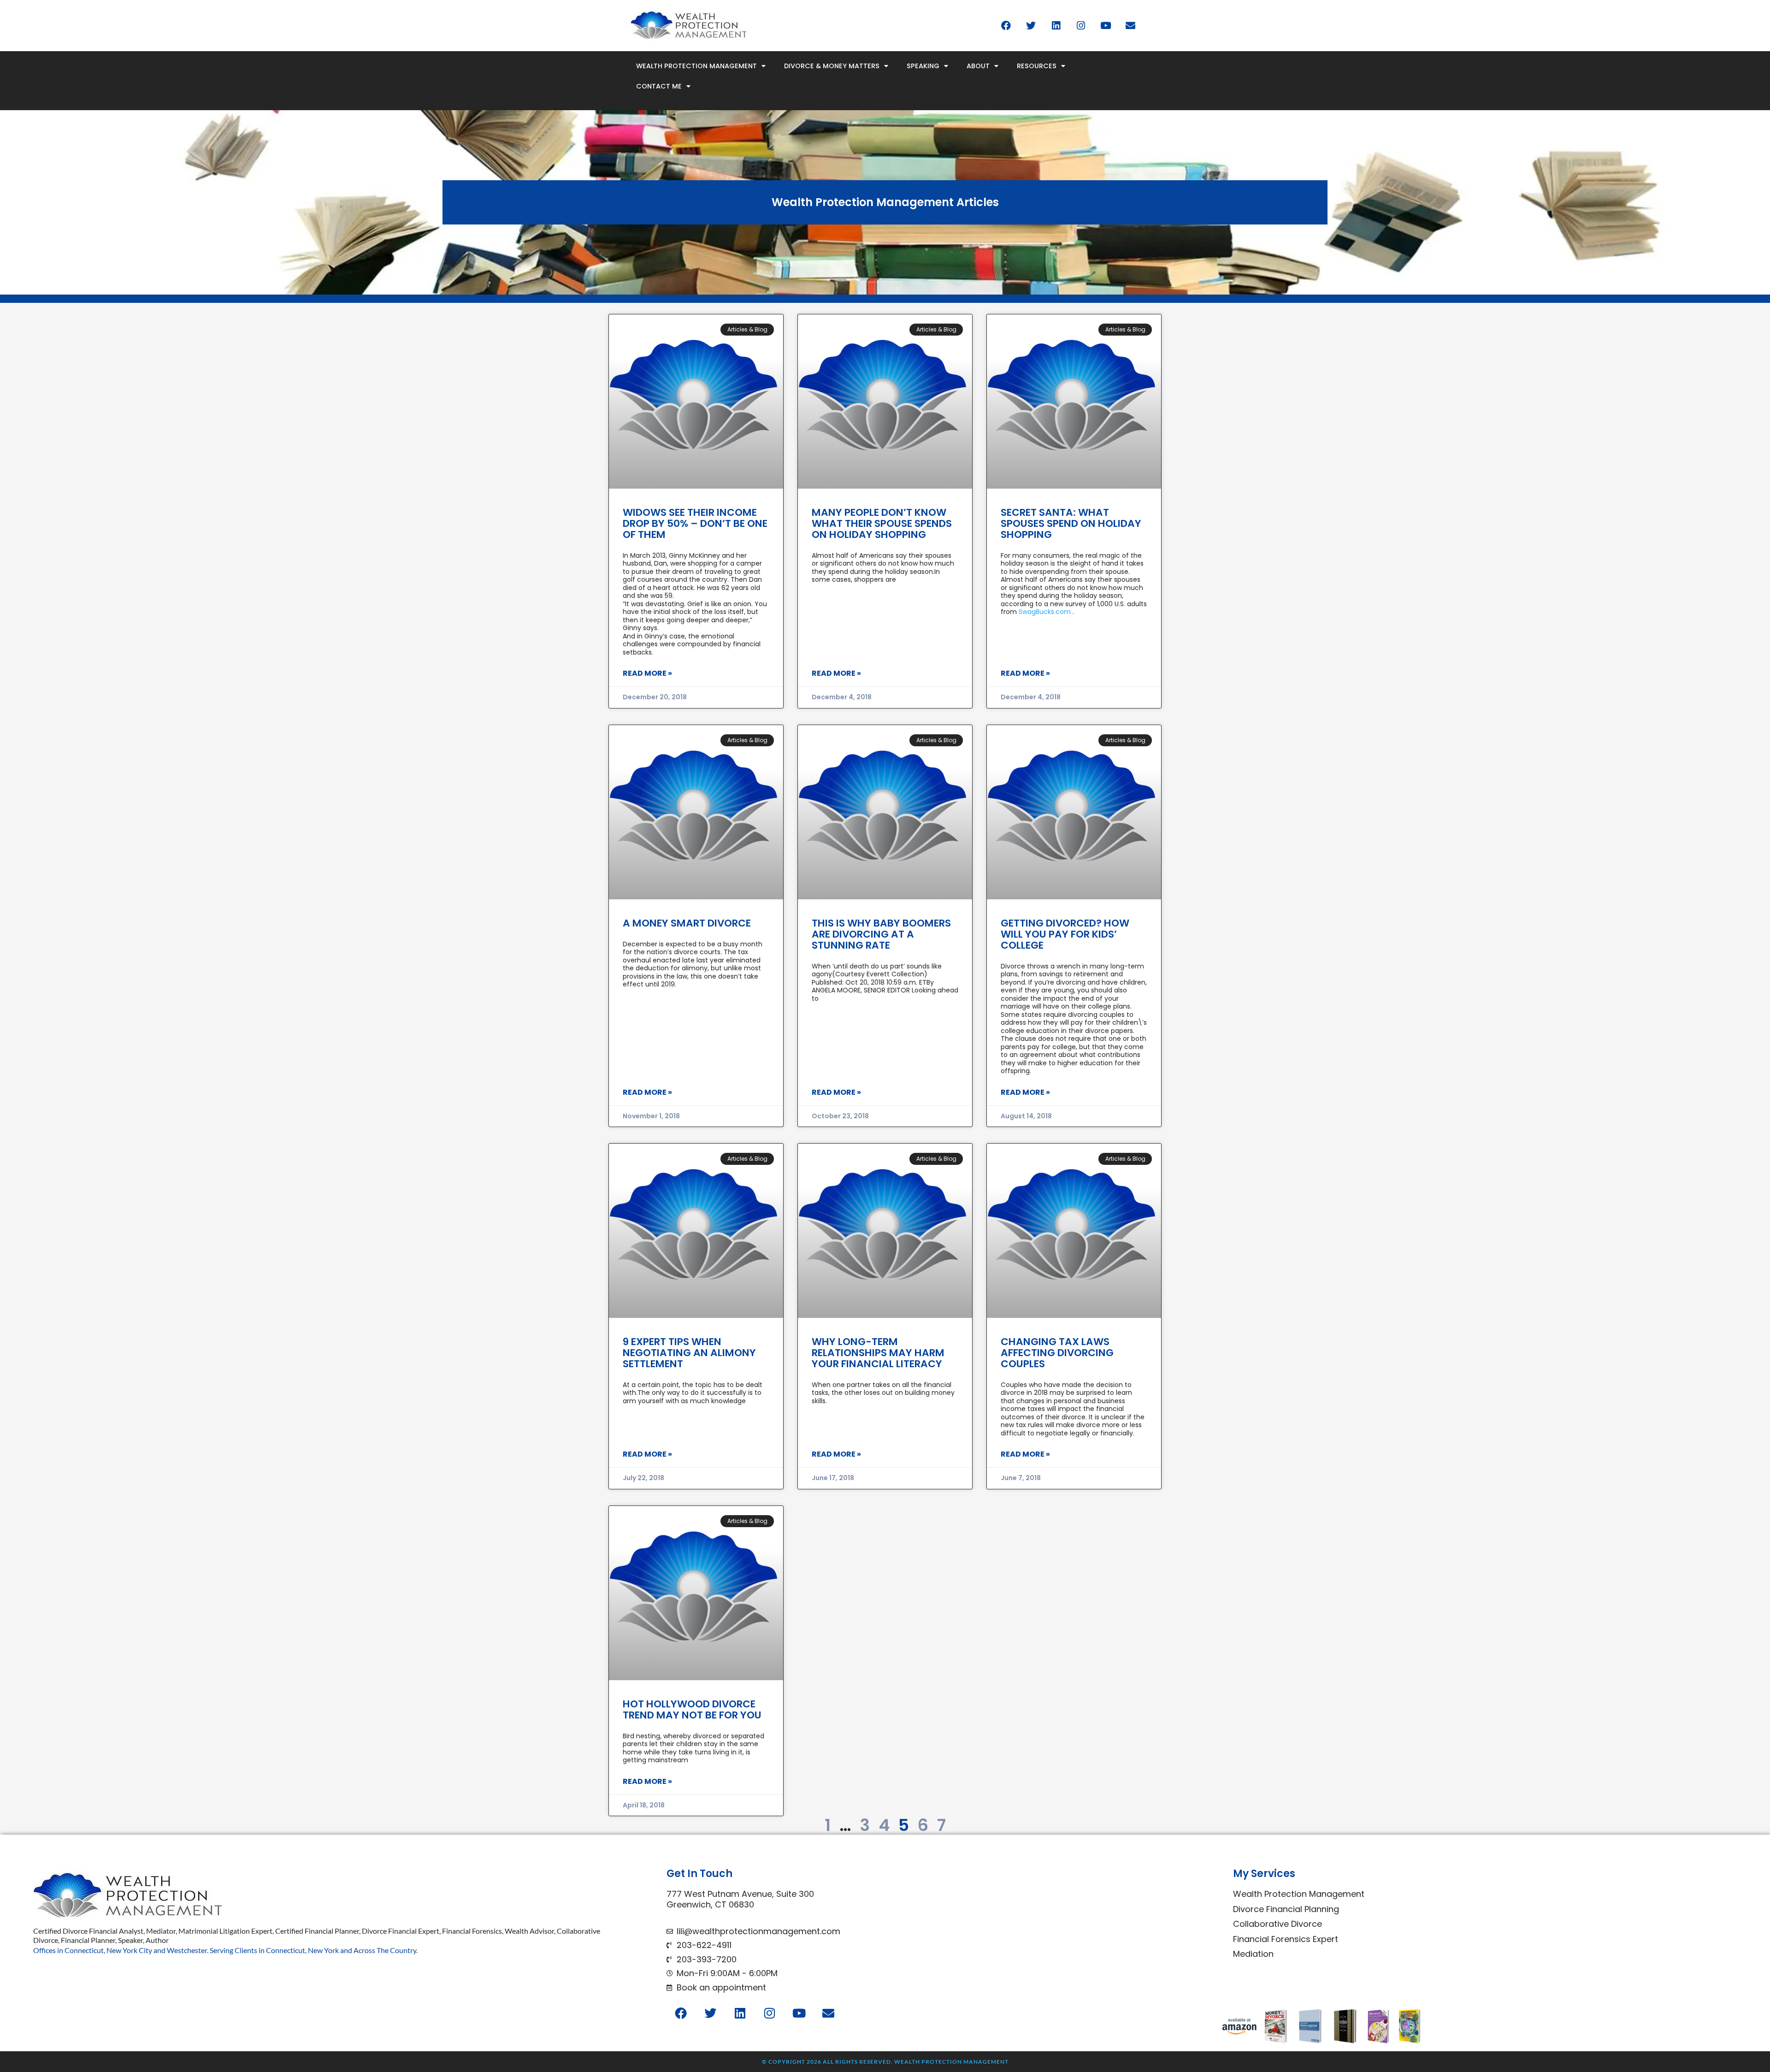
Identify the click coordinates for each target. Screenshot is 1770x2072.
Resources (1037, 66)
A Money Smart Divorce (687, 923)
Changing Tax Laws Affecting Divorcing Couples (1057, 1353)
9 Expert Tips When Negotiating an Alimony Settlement (689, 1353)
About (978, 66)
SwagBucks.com (1045, 612)
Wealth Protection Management (696, 66)
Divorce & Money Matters (832, 66)
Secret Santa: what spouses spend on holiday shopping (1071, 523)
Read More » (647, 673)
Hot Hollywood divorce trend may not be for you (692, 1709)
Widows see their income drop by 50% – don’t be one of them (695, 523)
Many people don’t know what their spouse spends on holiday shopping (882, 523)
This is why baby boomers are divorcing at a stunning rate (881, 934)
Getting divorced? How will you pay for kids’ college (1065, 934)
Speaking (923, 66)
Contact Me (659, 86)
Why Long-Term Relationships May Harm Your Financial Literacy (878, 1353)
